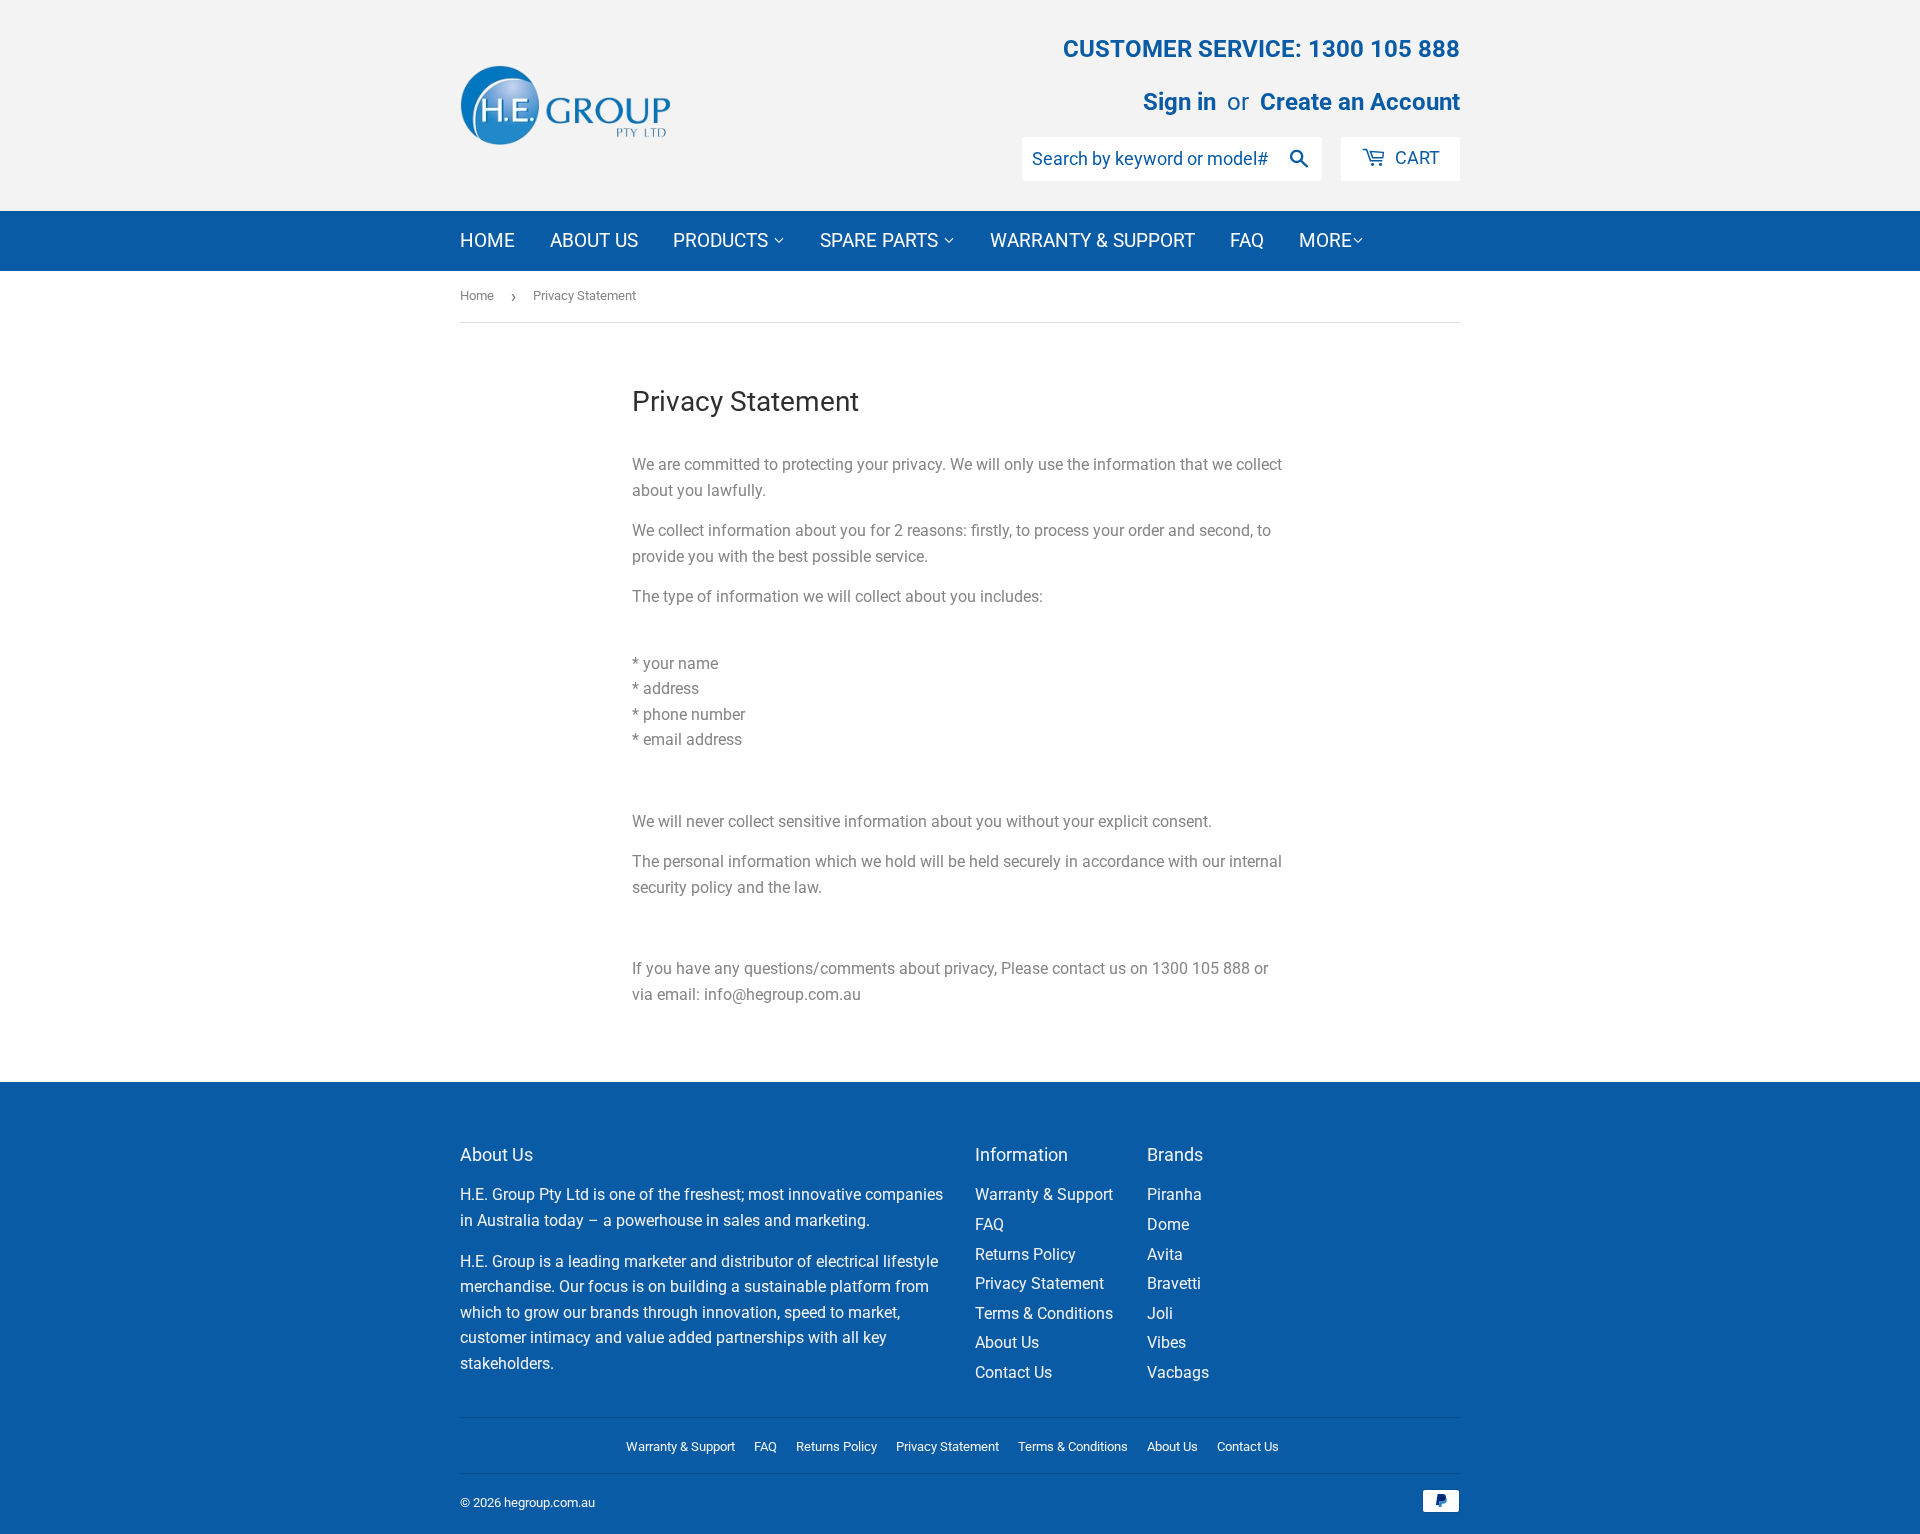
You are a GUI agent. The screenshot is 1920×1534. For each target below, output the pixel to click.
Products (723, 240)
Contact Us (1013, 1372)
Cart (1415, 157)
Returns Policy (1025, 1254)
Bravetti (1174, 1283)
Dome (1168, 1224)
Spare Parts (881, 240)
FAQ (1247, 240)
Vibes (1166, 1342)
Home (487, 240)
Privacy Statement (1039, 1283)
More (1325, 240)
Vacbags (1178, 1372)
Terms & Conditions (1044, 1313)
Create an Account (1360, 102)
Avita (1165, 1254)
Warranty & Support (1092, 240)
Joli (1160, 1313)
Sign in (1179, 102)
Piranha (1174, 1194)
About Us (594, 240)
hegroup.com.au (549, 1502)
